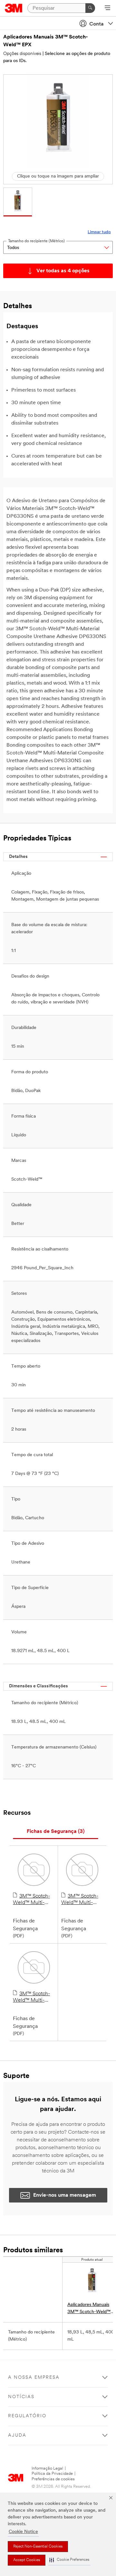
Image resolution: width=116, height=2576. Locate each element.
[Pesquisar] (90, 8)
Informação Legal (47, 2468)
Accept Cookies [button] (27, 2560)
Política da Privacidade (52, 2474)
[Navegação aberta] (107, 8)
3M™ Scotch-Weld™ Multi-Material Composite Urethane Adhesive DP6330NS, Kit (31, 1900)
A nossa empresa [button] (34, 2378)
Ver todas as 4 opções (63, 271)
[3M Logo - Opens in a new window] (14, 8)
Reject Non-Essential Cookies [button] (38, 2547)
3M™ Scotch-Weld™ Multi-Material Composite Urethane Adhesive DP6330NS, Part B (34, 1997)
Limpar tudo (99, 232)
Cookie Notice (23, 2532)
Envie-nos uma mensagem (65, 2195)
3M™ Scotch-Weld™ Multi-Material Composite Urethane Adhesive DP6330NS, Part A (82, 1900)
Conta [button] (97, 24)
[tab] (56, 1832)
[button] (69, 2560)
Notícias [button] (21, 2397)
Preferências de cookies (53, 2479)
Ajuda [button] (17, 2435)
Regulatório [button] (27, 2416)
